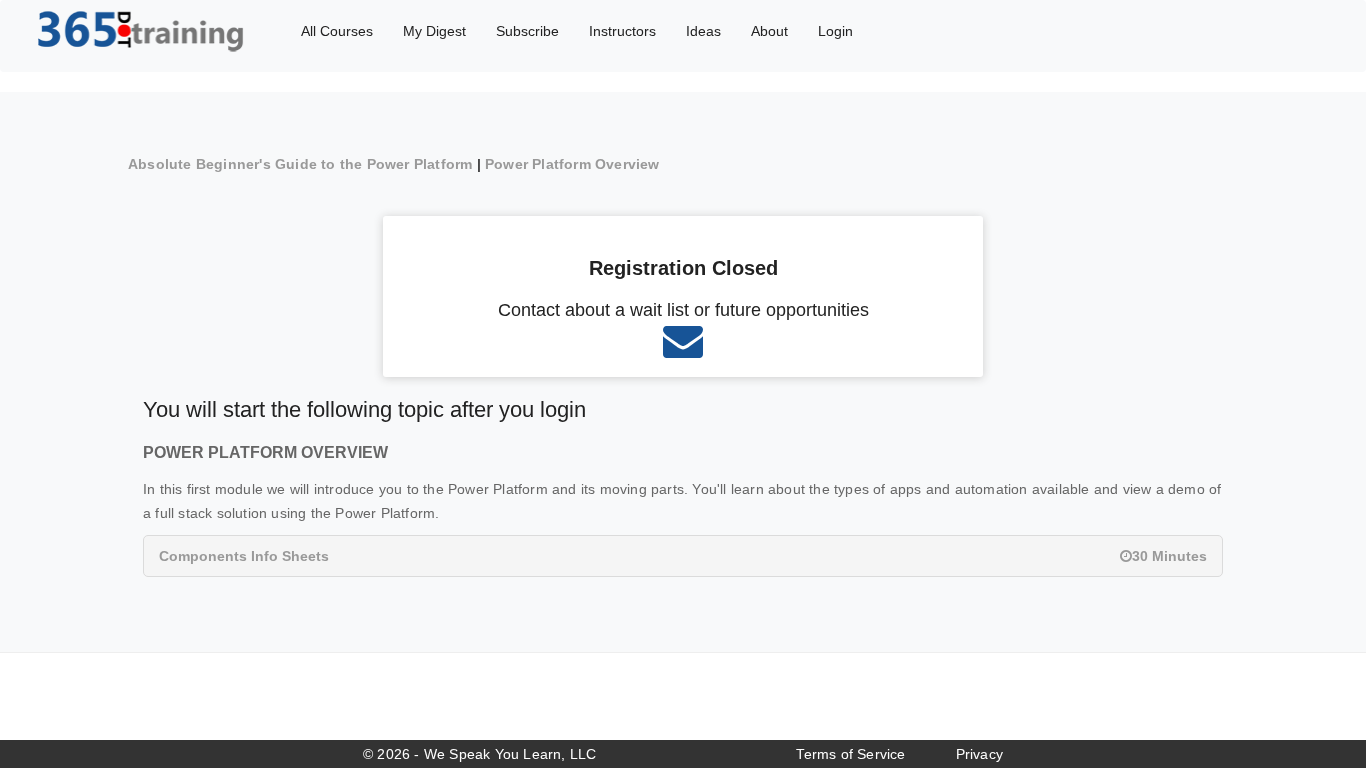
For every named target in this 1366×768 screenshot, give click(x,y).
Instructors (622, 31)
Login (835, 31)
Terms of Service (850, 754)
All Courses (337, 31)
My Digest (434, 31)
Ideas (703, 31)
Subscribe (527, 31)
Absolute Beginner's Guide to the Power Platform (300, 164)
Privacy (979, 754)
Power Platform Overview (572, 164)
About (769, 31)
